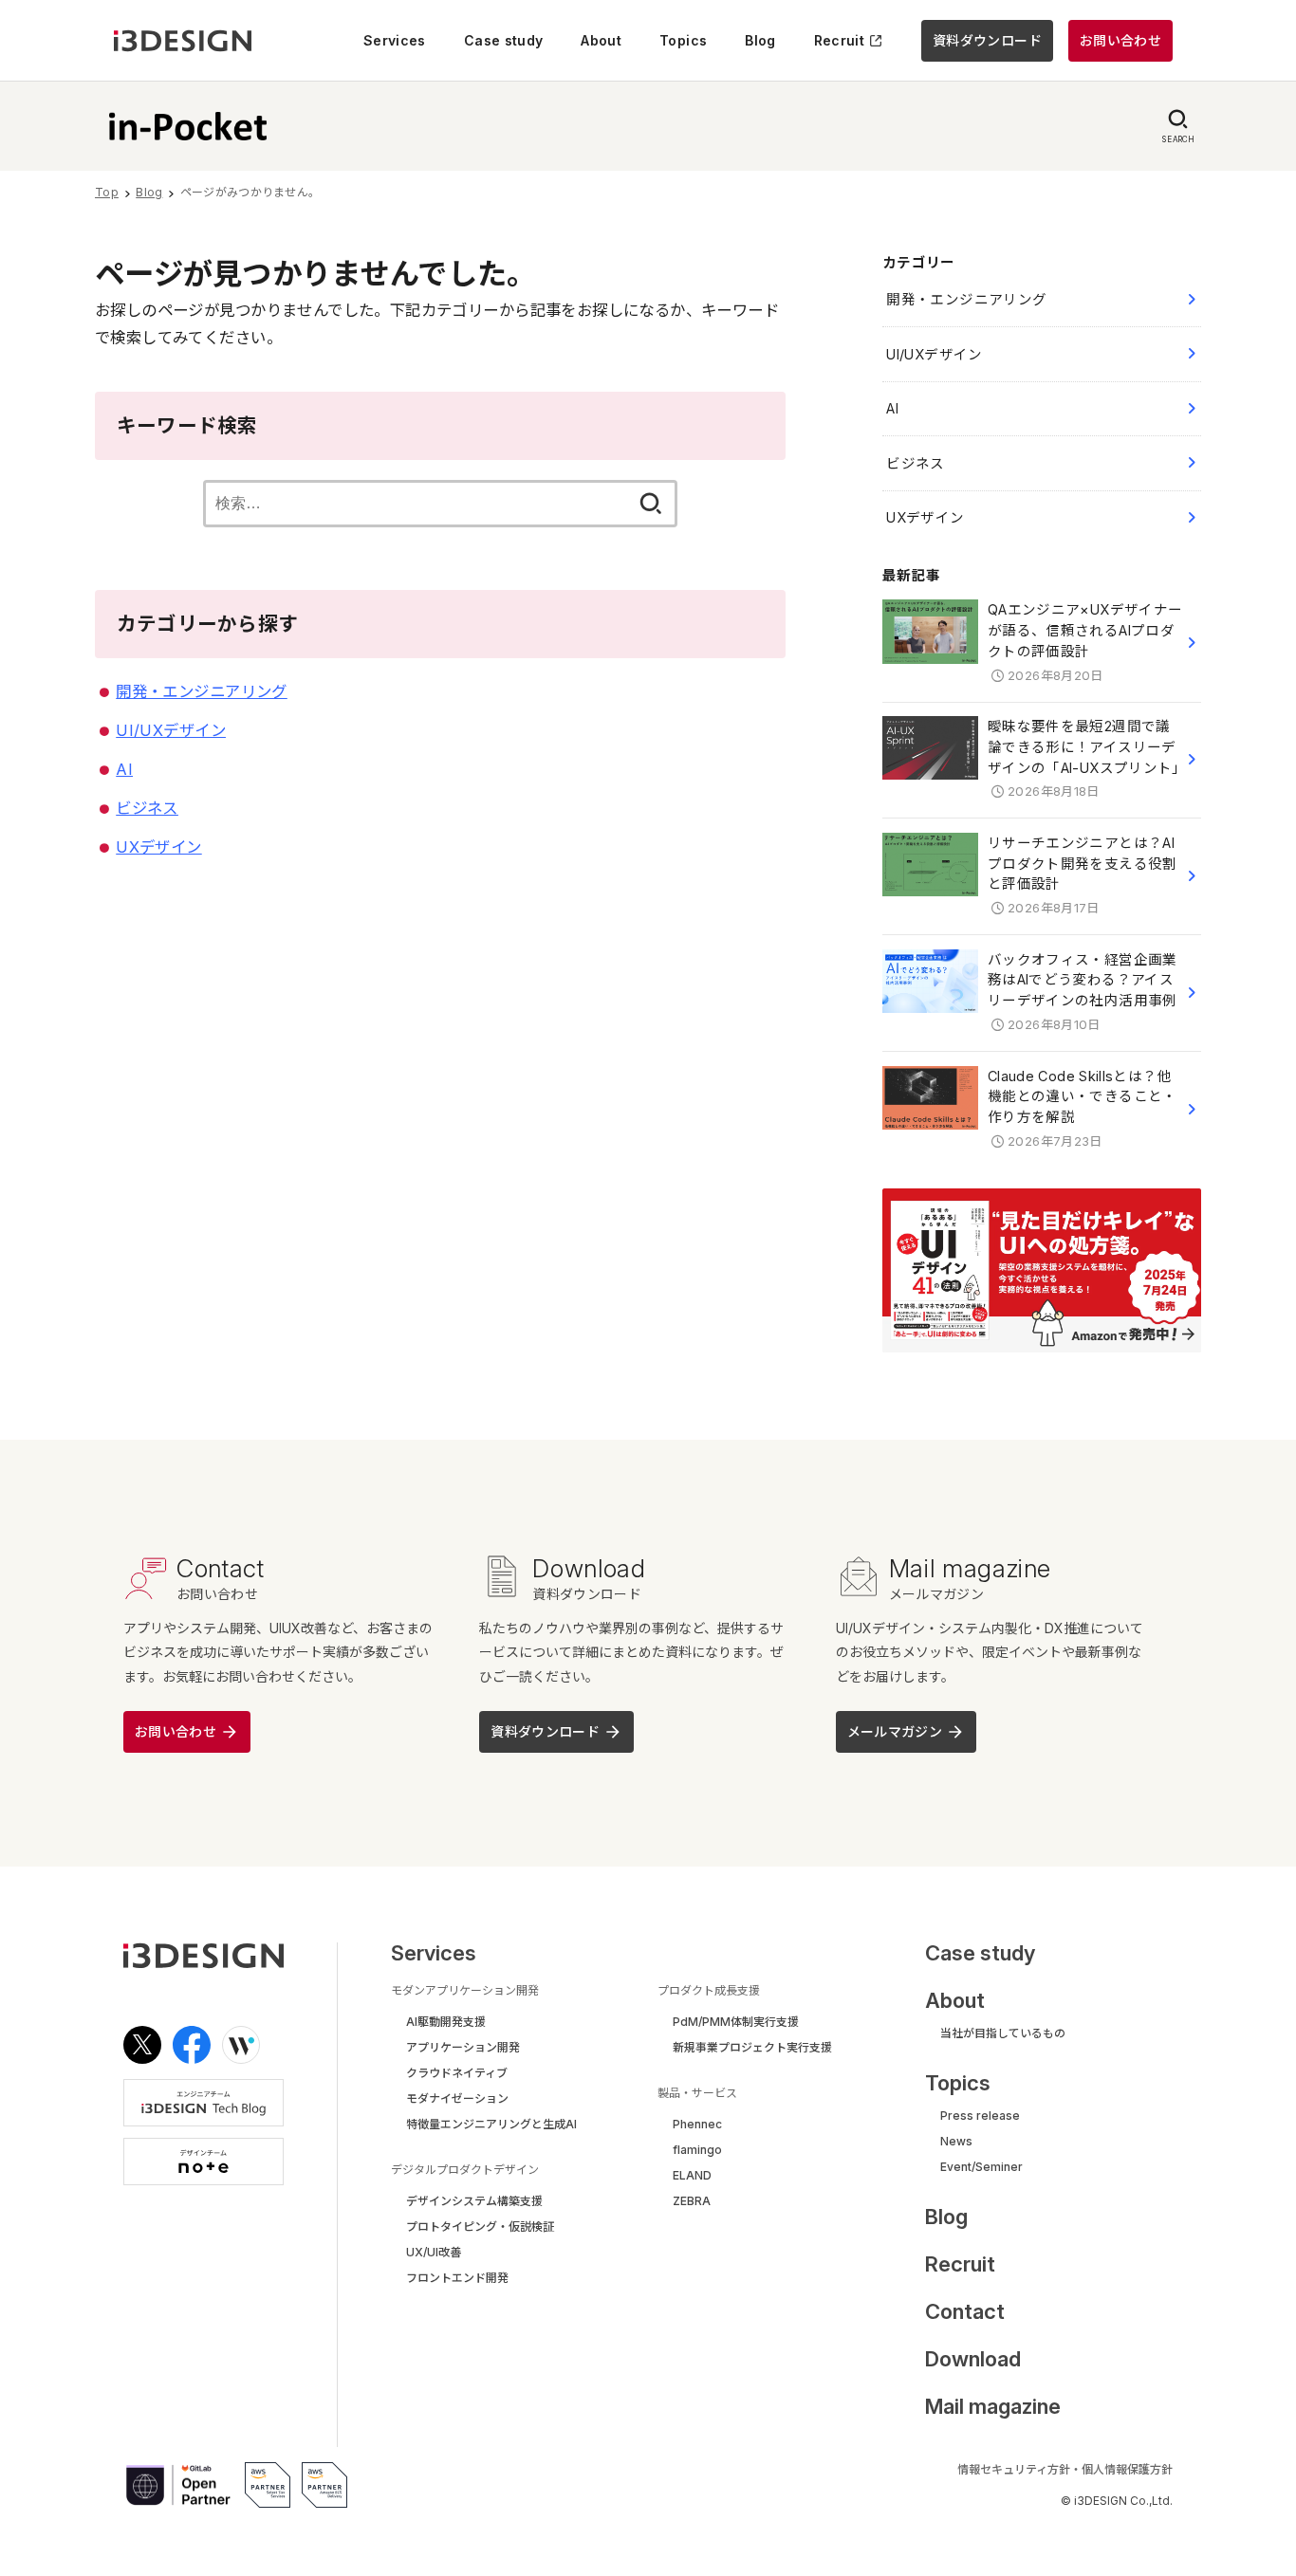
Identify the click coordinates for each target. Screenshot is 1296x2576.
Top (107, 192)
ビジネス (147, 808)
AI (124, 769)
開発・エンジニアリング (202, 691)
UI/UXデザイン (171, 730)
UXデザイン (158, 847)
